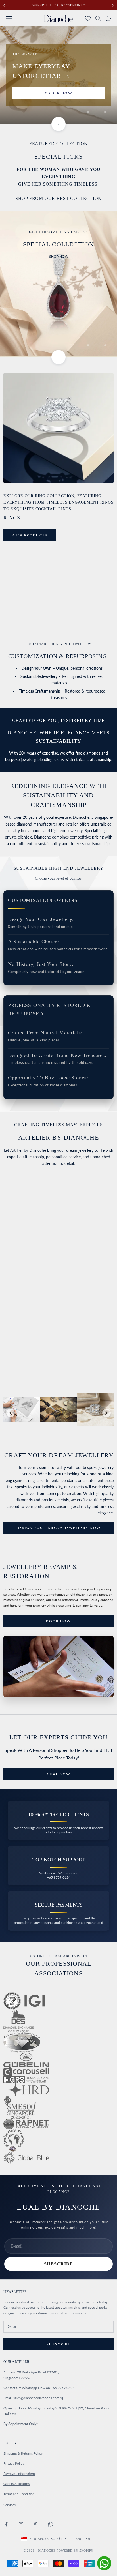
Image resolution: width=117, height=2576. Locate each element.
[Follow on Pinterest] (36, 2524)
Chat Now (58, 1774)
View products (30, 535)
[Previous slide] (11, 1413)
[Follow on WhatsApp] (51, 2524)
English (83, 2539)
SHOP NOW (59, 256)
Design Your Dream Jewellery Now (58, 1528)
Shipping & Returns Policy (23, 2453)
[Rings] (58, 428)
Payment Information (19, 2473)
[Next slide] (106, 1413)
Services (10, 2505)
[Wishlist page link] (88, 18)
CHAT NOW (58, 1355)
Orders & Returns (16, 2484)
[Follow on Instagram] (21, 2524)
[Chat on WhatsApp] (104, 2563)
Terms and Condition (19, 2494)
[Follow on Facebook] (6, 2524)
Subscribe (58, 2264)
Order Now (58, 93)
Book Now (58, 1621)
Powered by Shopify (75, 2551)
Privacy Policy (14, 2463)
